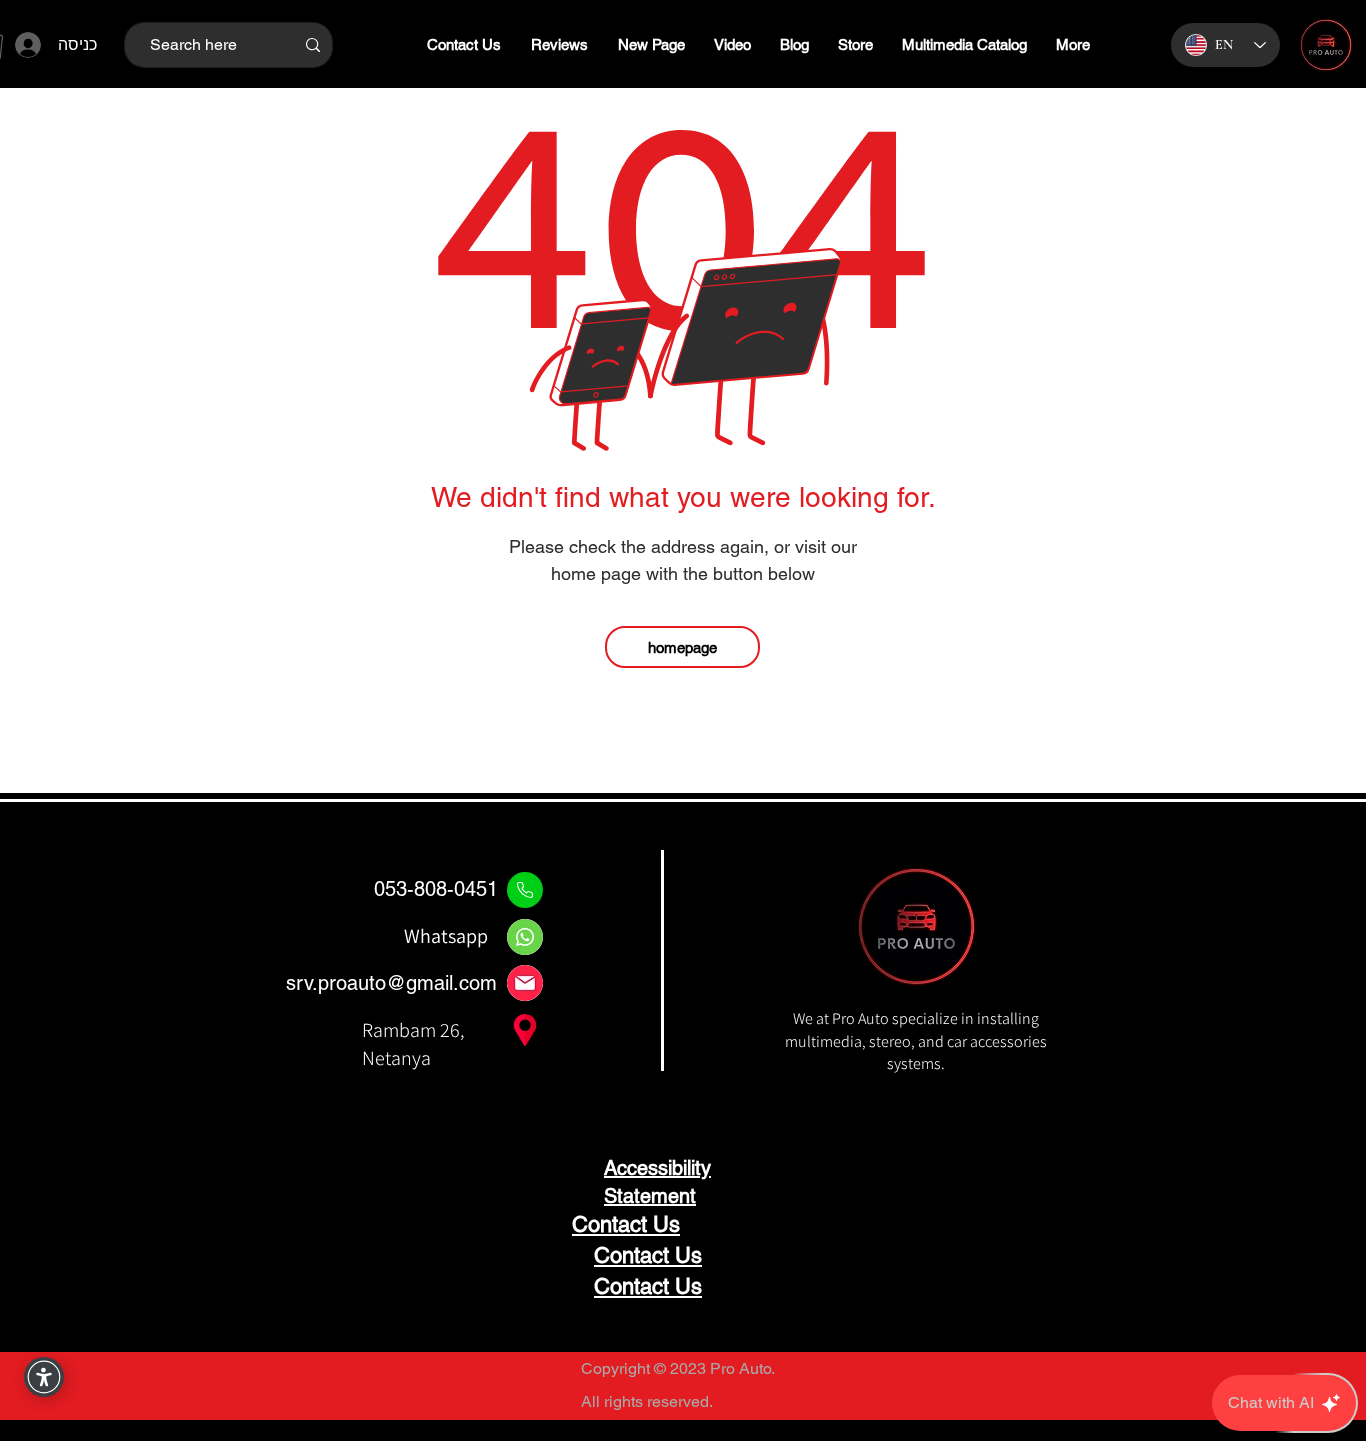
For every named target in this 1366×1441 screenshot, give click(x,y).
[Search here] (312, 45)
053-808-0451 (436, 889)
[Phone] (525, 890)
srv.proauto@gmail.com (391, 983)
